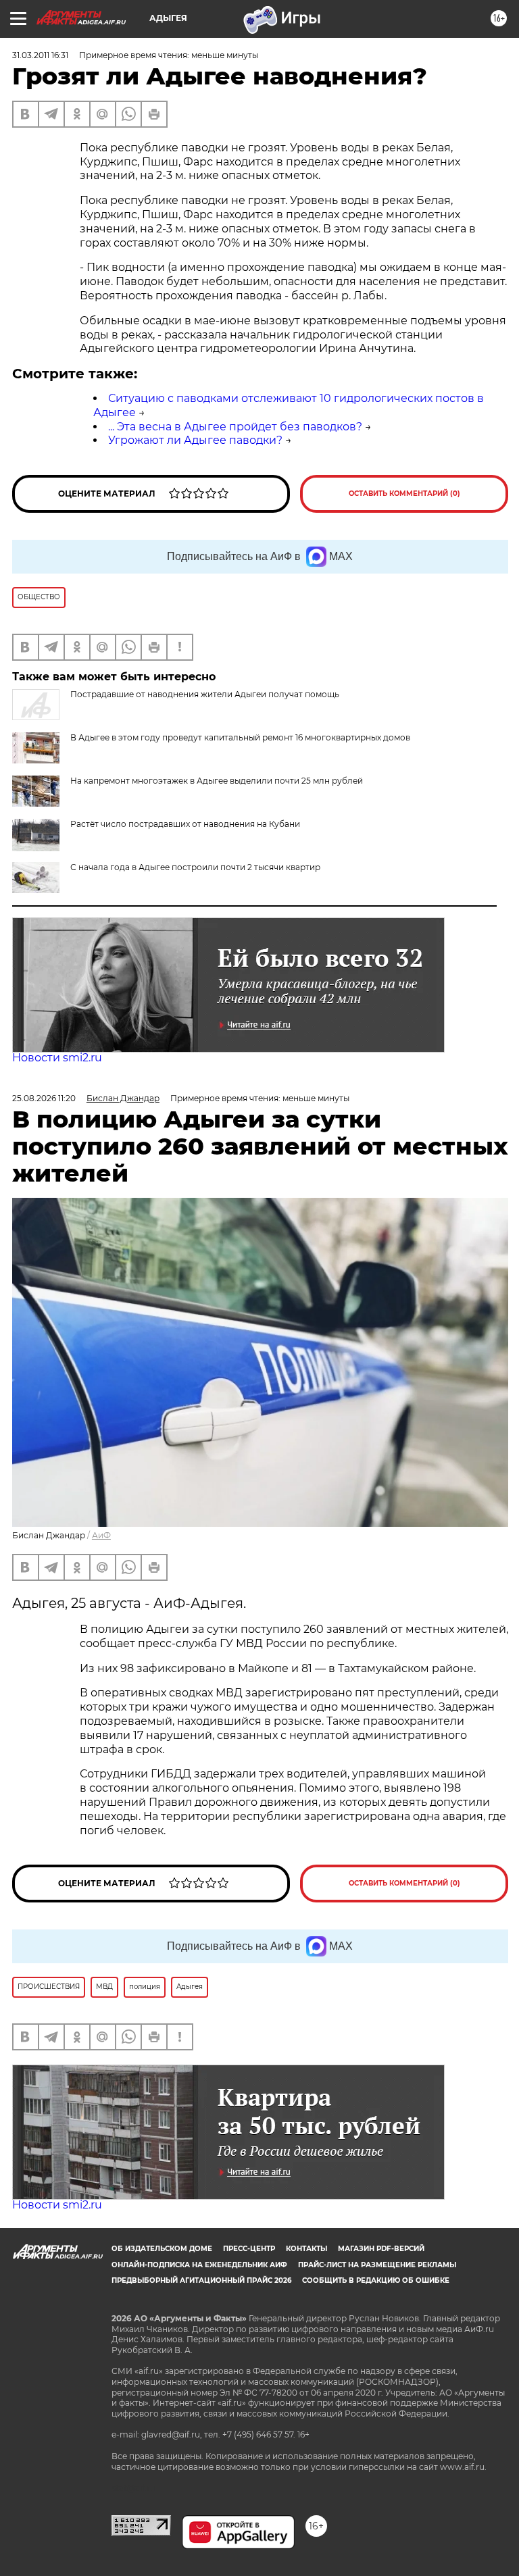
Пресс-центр (249, 2249)
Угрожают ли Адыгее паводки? (195, 440)
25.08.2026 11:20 (44, 1098)
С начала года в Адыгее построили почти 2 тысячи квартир (195, 867)
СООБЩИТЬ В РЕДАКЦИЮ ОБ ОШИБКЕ (376, 2280)
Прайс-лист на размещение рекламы (377, 2265)
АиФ (101, 1535)
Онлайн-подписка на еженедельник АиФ (199, 2265)
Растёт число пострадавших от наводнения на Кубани (185, 824)
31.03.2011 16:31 (40, 55)
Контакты (306, 2249)
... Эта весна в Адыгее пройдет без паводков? (235, 427)
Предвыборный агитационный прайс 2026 (201, 2280)
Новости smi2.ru (57, 1058)
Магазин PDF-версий (381, 2249)
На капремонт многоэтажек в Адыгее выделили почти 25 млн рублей (217, 781)
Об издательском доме (162, 2249)
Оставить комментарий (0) (404, 494)
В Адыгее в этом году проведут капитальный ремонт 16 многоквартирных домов (240, 737)
